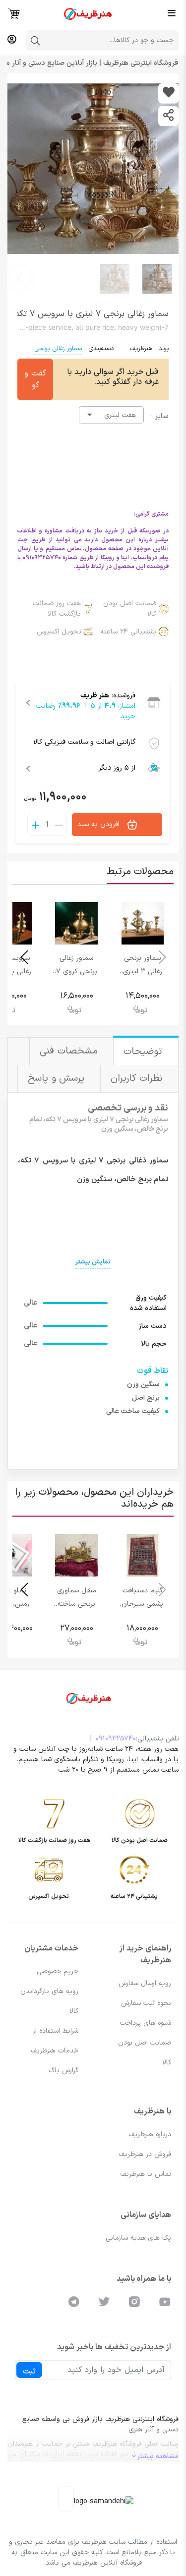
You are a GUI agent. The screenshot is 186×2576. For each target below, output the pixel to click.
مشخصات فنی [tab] (70, 1051)
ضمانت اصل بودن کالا (130, 609)
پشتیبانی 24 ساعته (128, 632)
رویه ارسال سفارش (145, 1983)
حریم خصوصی (58, 1971)
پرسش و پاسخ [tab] (58, 1078)
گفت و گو (35, 379)
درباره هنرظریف (150, 2134)
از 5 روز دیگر (117, 768)
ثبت (29, 2371)
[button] (19, 278)
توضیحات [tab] (145, 1052)
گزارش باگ (63, 2071)
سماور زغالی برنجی (58, 349)
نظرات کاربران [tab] (138, 1078)
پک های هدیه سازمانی (138, 2238)
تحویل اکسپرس (59, 632)
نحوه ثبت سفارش (146, 2003)
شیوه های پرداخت (146, 2023)
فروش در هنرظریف (145, 2154)
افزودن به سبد (100, 824)
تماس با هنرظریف (146, 2174)
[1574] (168, 93)
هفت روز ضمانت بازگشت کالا (57, 609)
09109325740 (116, 1739)
